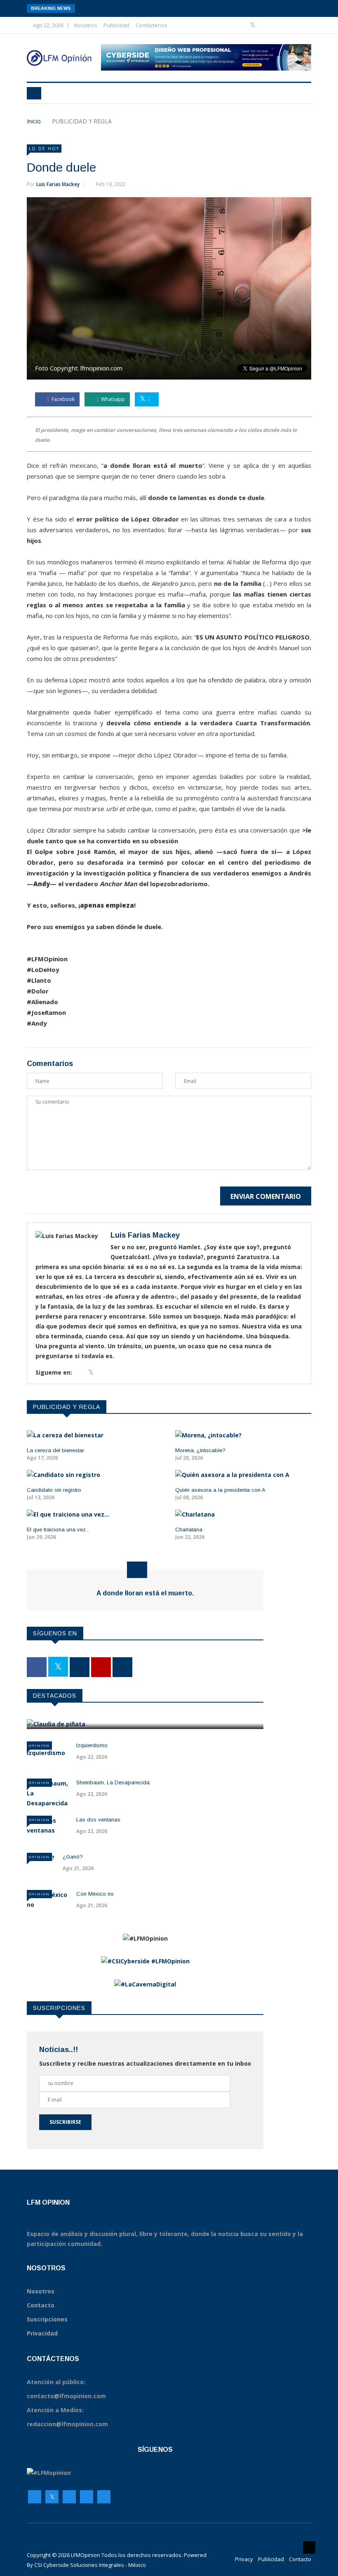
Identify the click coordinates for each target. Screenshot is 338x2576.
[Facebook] (241, 25)
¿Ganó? (73, 1857)
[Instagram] (87, 2497)
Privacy (244, 2559)
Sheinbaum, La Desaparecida (113, 1782)
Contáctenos (151, 25)
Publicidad (116, 25)
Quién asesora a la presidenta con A (220, 1490)
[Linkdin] (290, 25)
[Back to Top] (309, 2548)
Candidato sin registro (54, 1490)
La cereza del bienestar (55, 1450)
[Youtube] (279, 25)
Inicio (34, 121)
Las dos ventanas (98, 1820)
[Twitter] (253, 25)
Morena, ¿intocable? (200, 1450)
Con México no (95, 1894)
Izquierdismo (92, 1745)
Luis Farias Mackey (58, 184)
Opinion (39, 1745)
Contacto (300, 2559)
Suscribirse (65, 2122)
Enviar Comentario (266, 1196)
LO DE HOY (44, 149)
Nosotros (86, 25)
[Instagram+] (266, 25)
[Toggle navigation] (34, 93)
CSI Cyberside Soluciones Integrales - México (90, 2565)
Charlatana (189, 1530)
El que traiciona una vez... (58, 1530)
